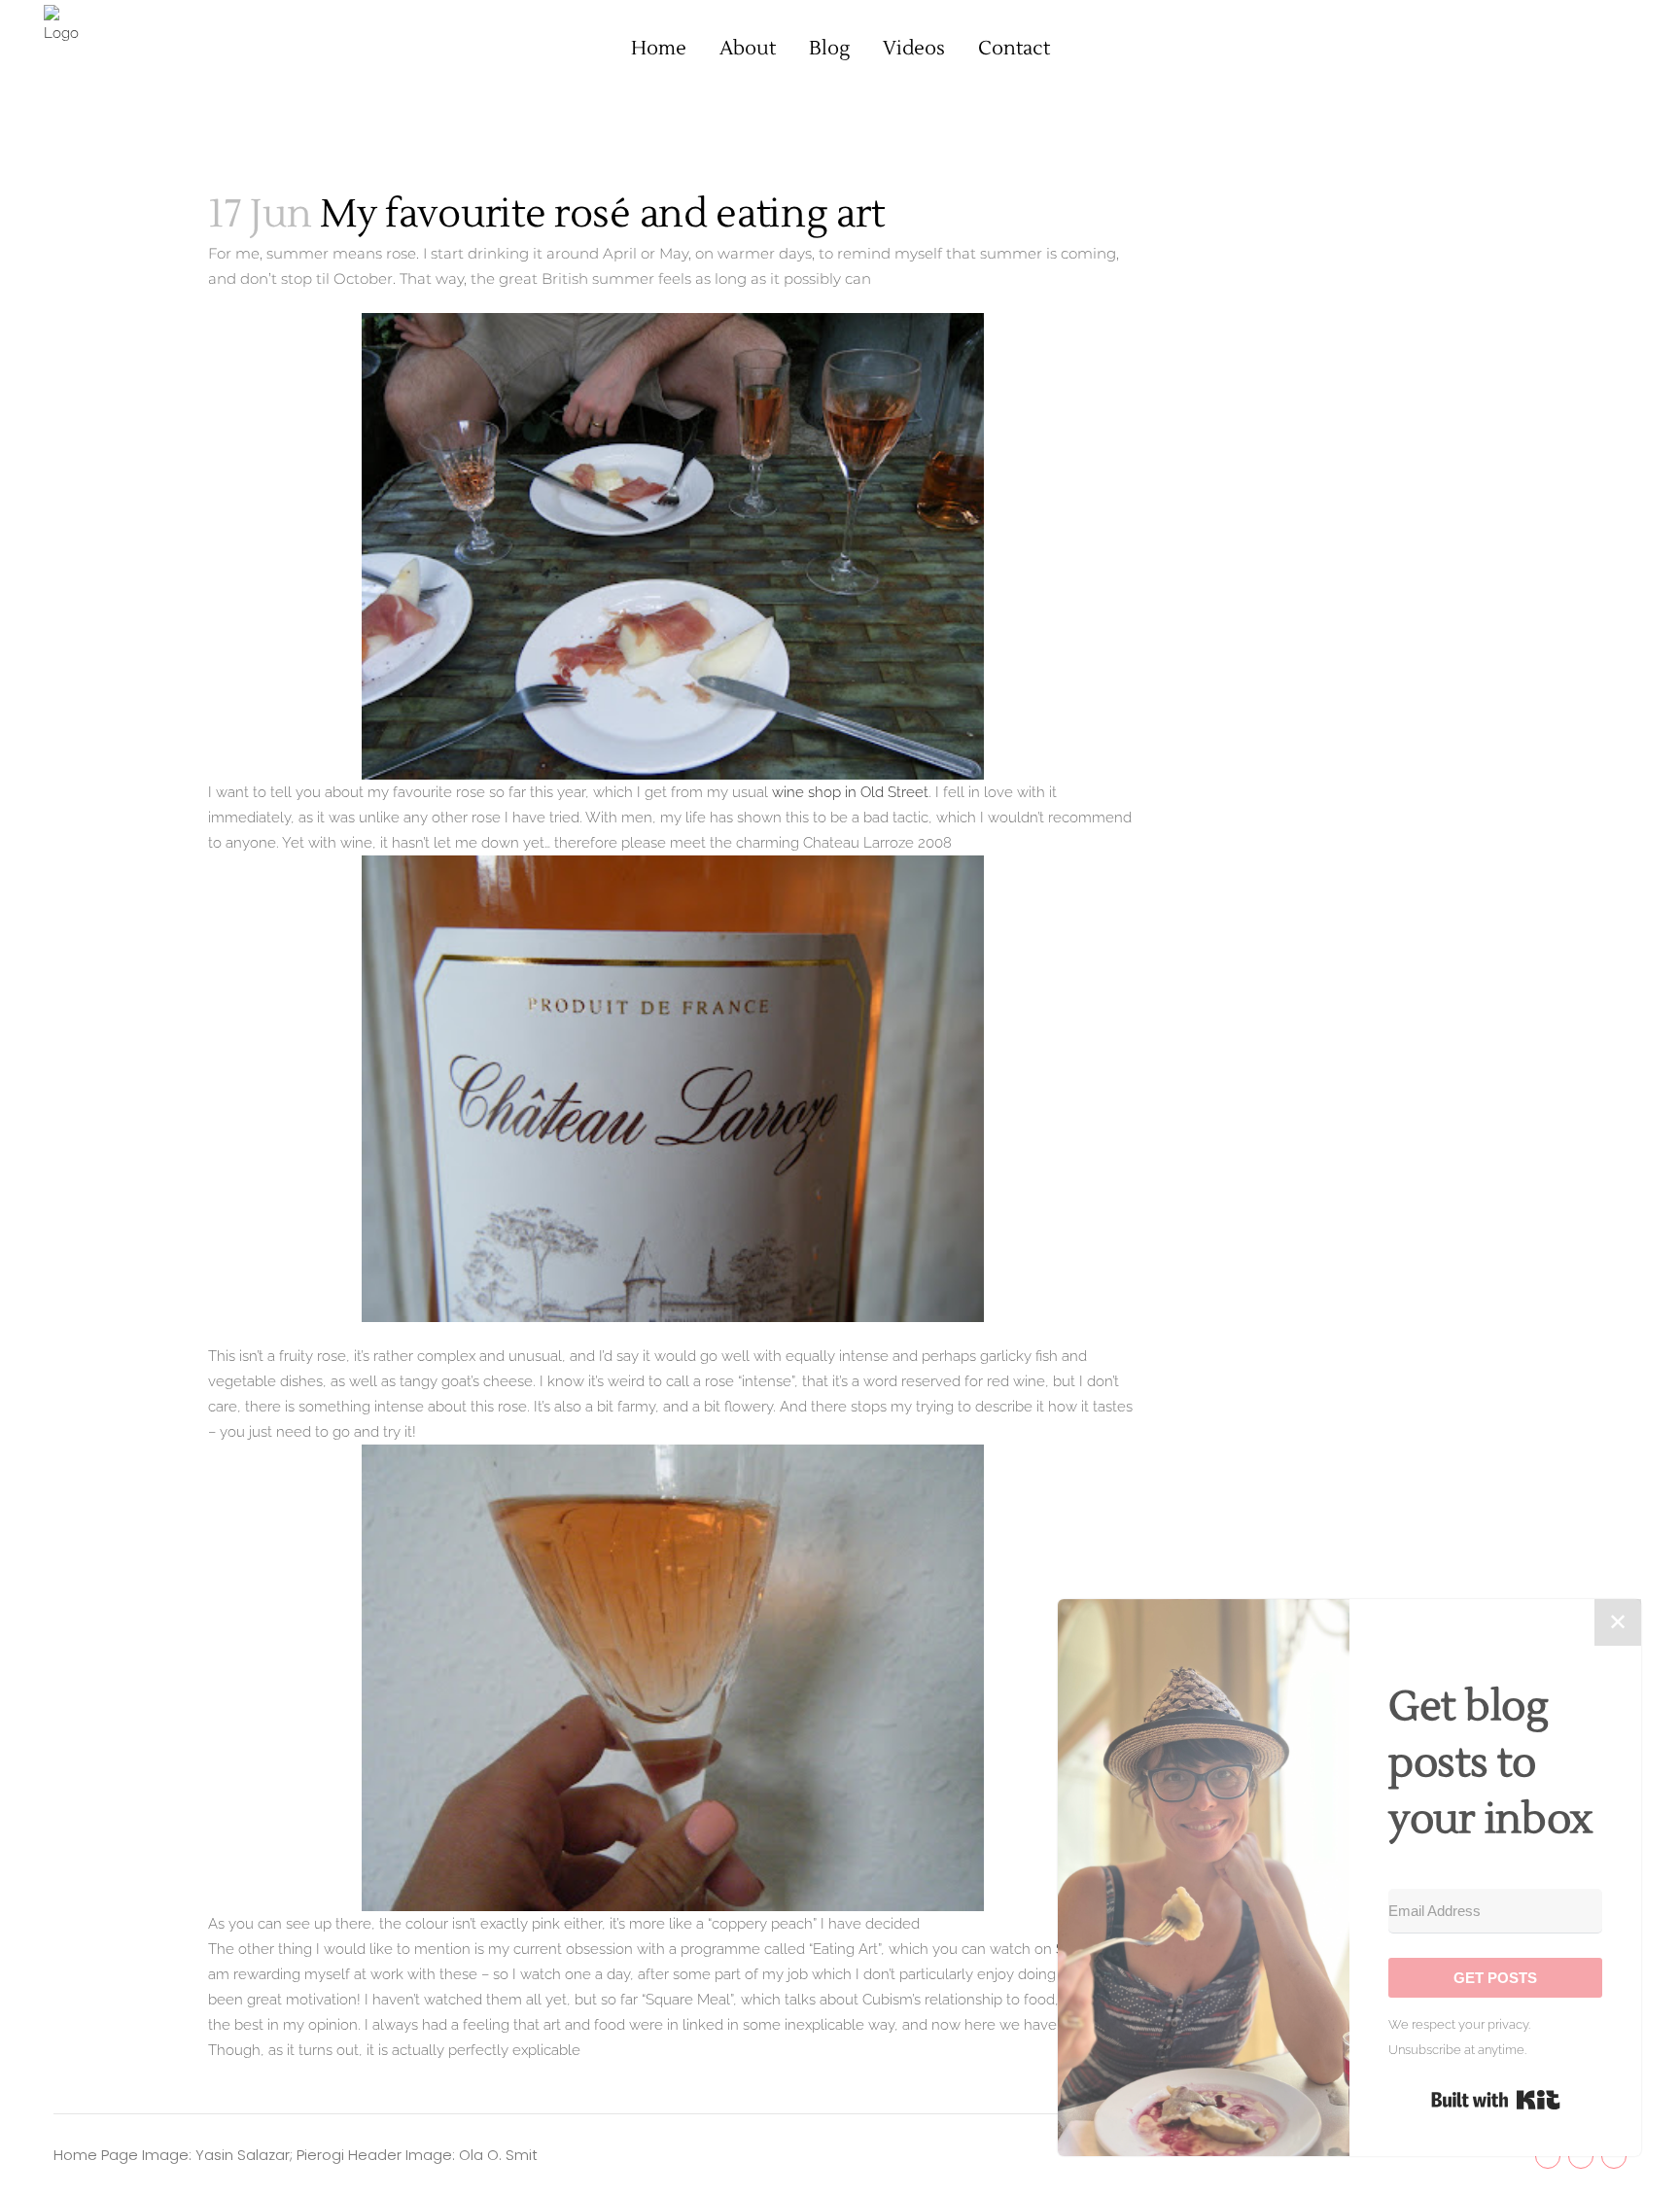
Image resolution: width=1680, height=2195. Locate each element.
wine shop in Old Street (850, 792)
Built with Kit (1496, 2100)
